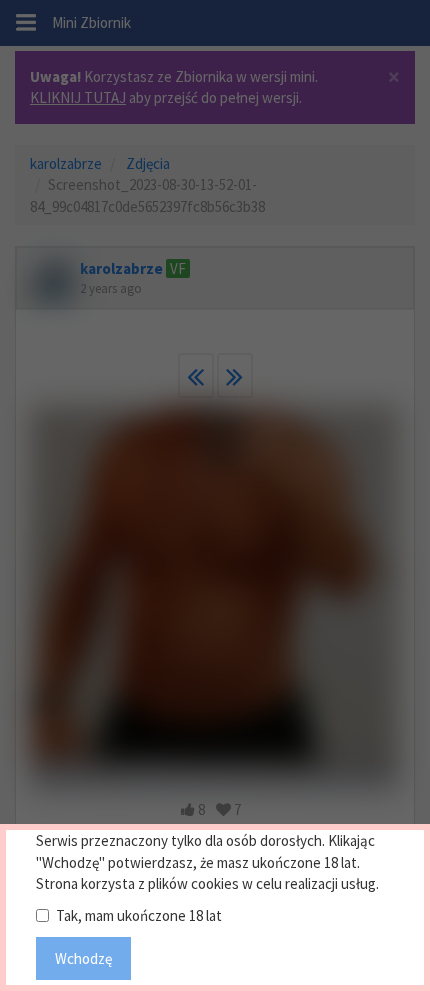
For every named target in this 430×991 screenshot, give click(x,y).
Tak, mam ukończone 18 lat (139, 915)
